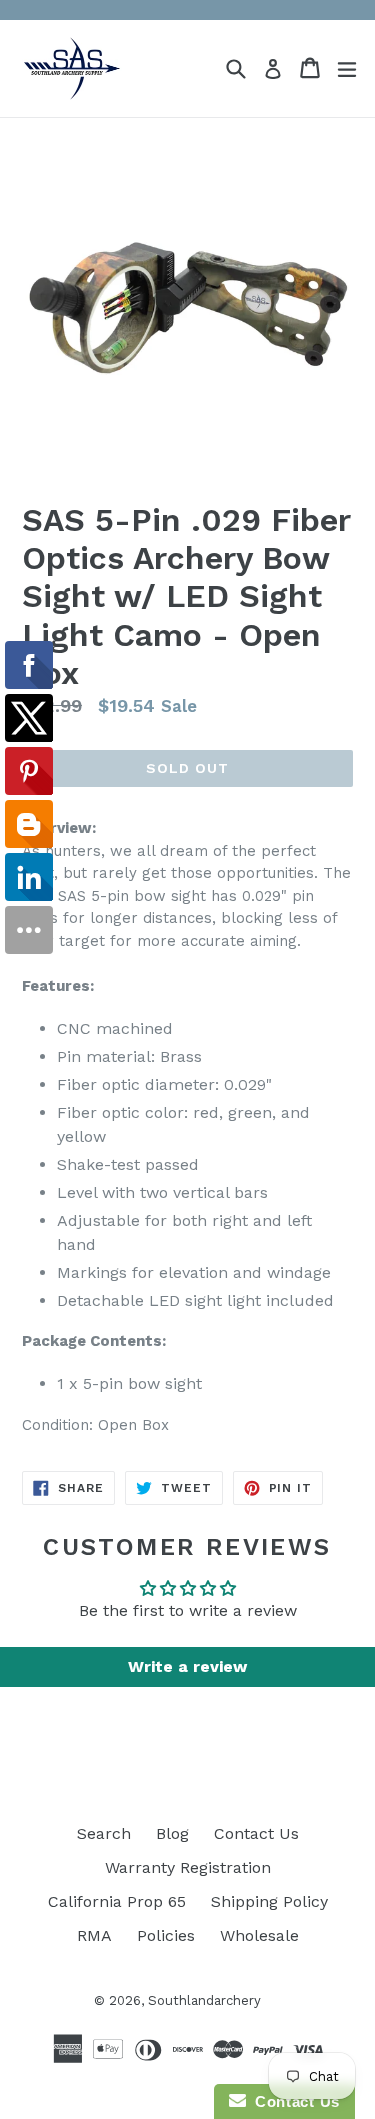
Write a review (187, 1666)
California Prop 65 (117, 1901)
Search (104, 1833)
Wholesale (259, 1935)
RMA (94, 1935)
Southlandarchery (204, 2000)
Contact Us (256, 1833)
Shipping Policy (269, 1901)
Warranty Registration (188, 1867)
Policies (166, 1935)
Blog (172, 1833)
